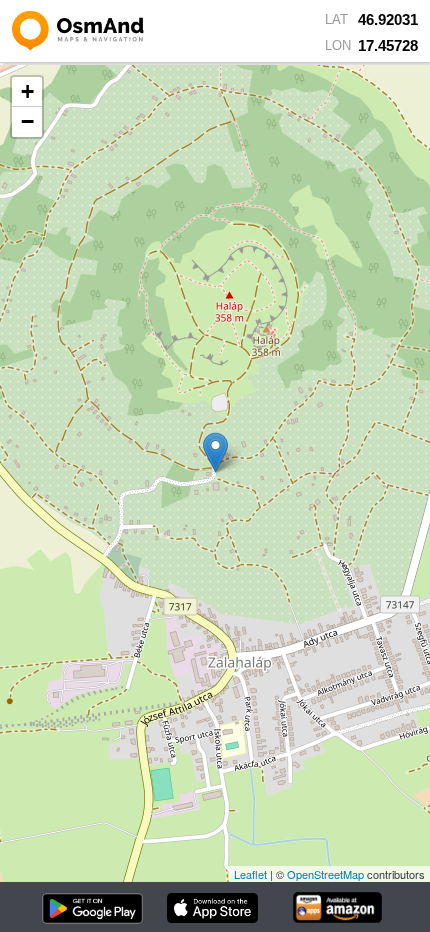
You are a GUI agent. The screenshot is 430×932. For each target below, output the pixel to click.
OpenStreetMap (325, 874)
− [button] (27, 121)
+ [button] (27, 91)
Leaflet (250, 874)
